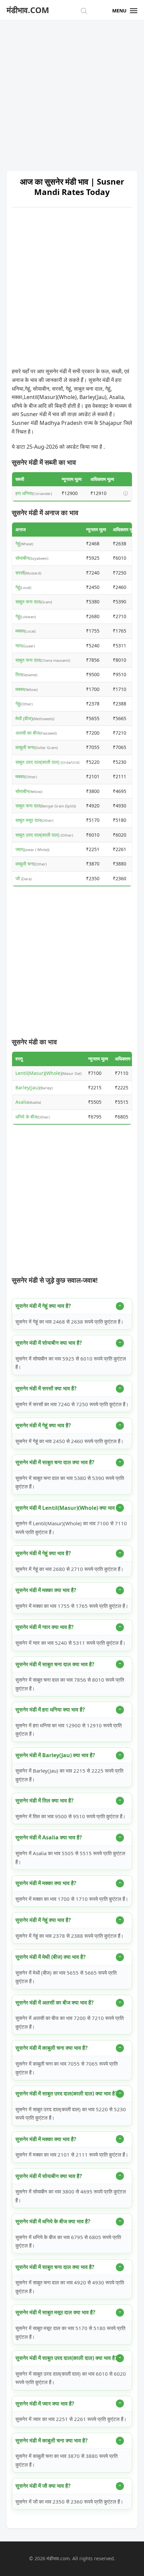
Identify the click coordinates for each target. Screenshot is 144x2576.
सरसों (20, 573)
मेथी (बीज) (24, 718)
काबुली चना (25, 747)
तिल (19, 674)
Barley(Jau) (27, 1087)
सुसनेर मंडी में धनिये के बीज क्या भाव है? (53, 2221)
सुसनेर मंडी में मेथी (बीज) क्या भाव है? (51, 1957)
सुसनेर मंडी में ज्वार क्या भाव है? (45, 2404)
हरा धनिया (24, 493)
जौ (18, 878)
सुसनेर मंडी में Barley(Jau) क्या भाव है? (55, 1755)
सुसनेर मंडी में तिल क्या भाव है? (45, 1800)
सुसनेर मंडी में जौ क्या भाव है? (43, 2486)
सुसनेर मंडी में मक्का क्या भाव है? (46, 1590)
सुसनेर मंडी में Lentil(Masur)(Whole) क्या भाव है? (68, 1508)
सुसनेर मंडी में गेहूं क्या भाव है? (43, 1306)
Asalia (22, 1102)
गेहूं (18, 543)
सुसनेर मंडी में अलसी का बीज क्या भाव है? (55, 2002)
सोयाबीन (22, 558)
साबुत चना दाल (28, 602)
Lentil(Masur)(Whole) (39, 1073)
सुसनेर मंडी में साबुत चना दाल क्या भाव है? (55, 1462)
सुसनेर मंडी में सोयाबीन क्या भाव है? (49, 1343)
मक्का (20, 631)
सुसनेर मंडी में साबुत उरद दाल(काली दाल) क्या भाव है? (66, 2093)
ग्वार (19, 646)
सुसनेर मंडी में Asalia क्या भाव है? (49, 1837)
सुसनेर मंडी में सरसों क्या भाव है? (46, 1388)
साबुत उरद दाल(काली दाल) (38, 762)
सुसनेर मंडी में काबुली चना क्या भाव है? (52, 2048)
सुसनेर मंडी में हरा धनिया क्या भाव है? (50, 1710)
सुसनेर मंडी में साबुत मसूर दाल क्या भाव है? (55, 2312)
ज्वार (19, 849)
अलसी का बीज (27, 733)
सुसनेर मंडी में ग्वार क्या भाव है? (45, 1627)
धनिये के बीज (26, 1117)
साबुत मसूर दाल (28, 820)
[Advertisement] (72, 92)
